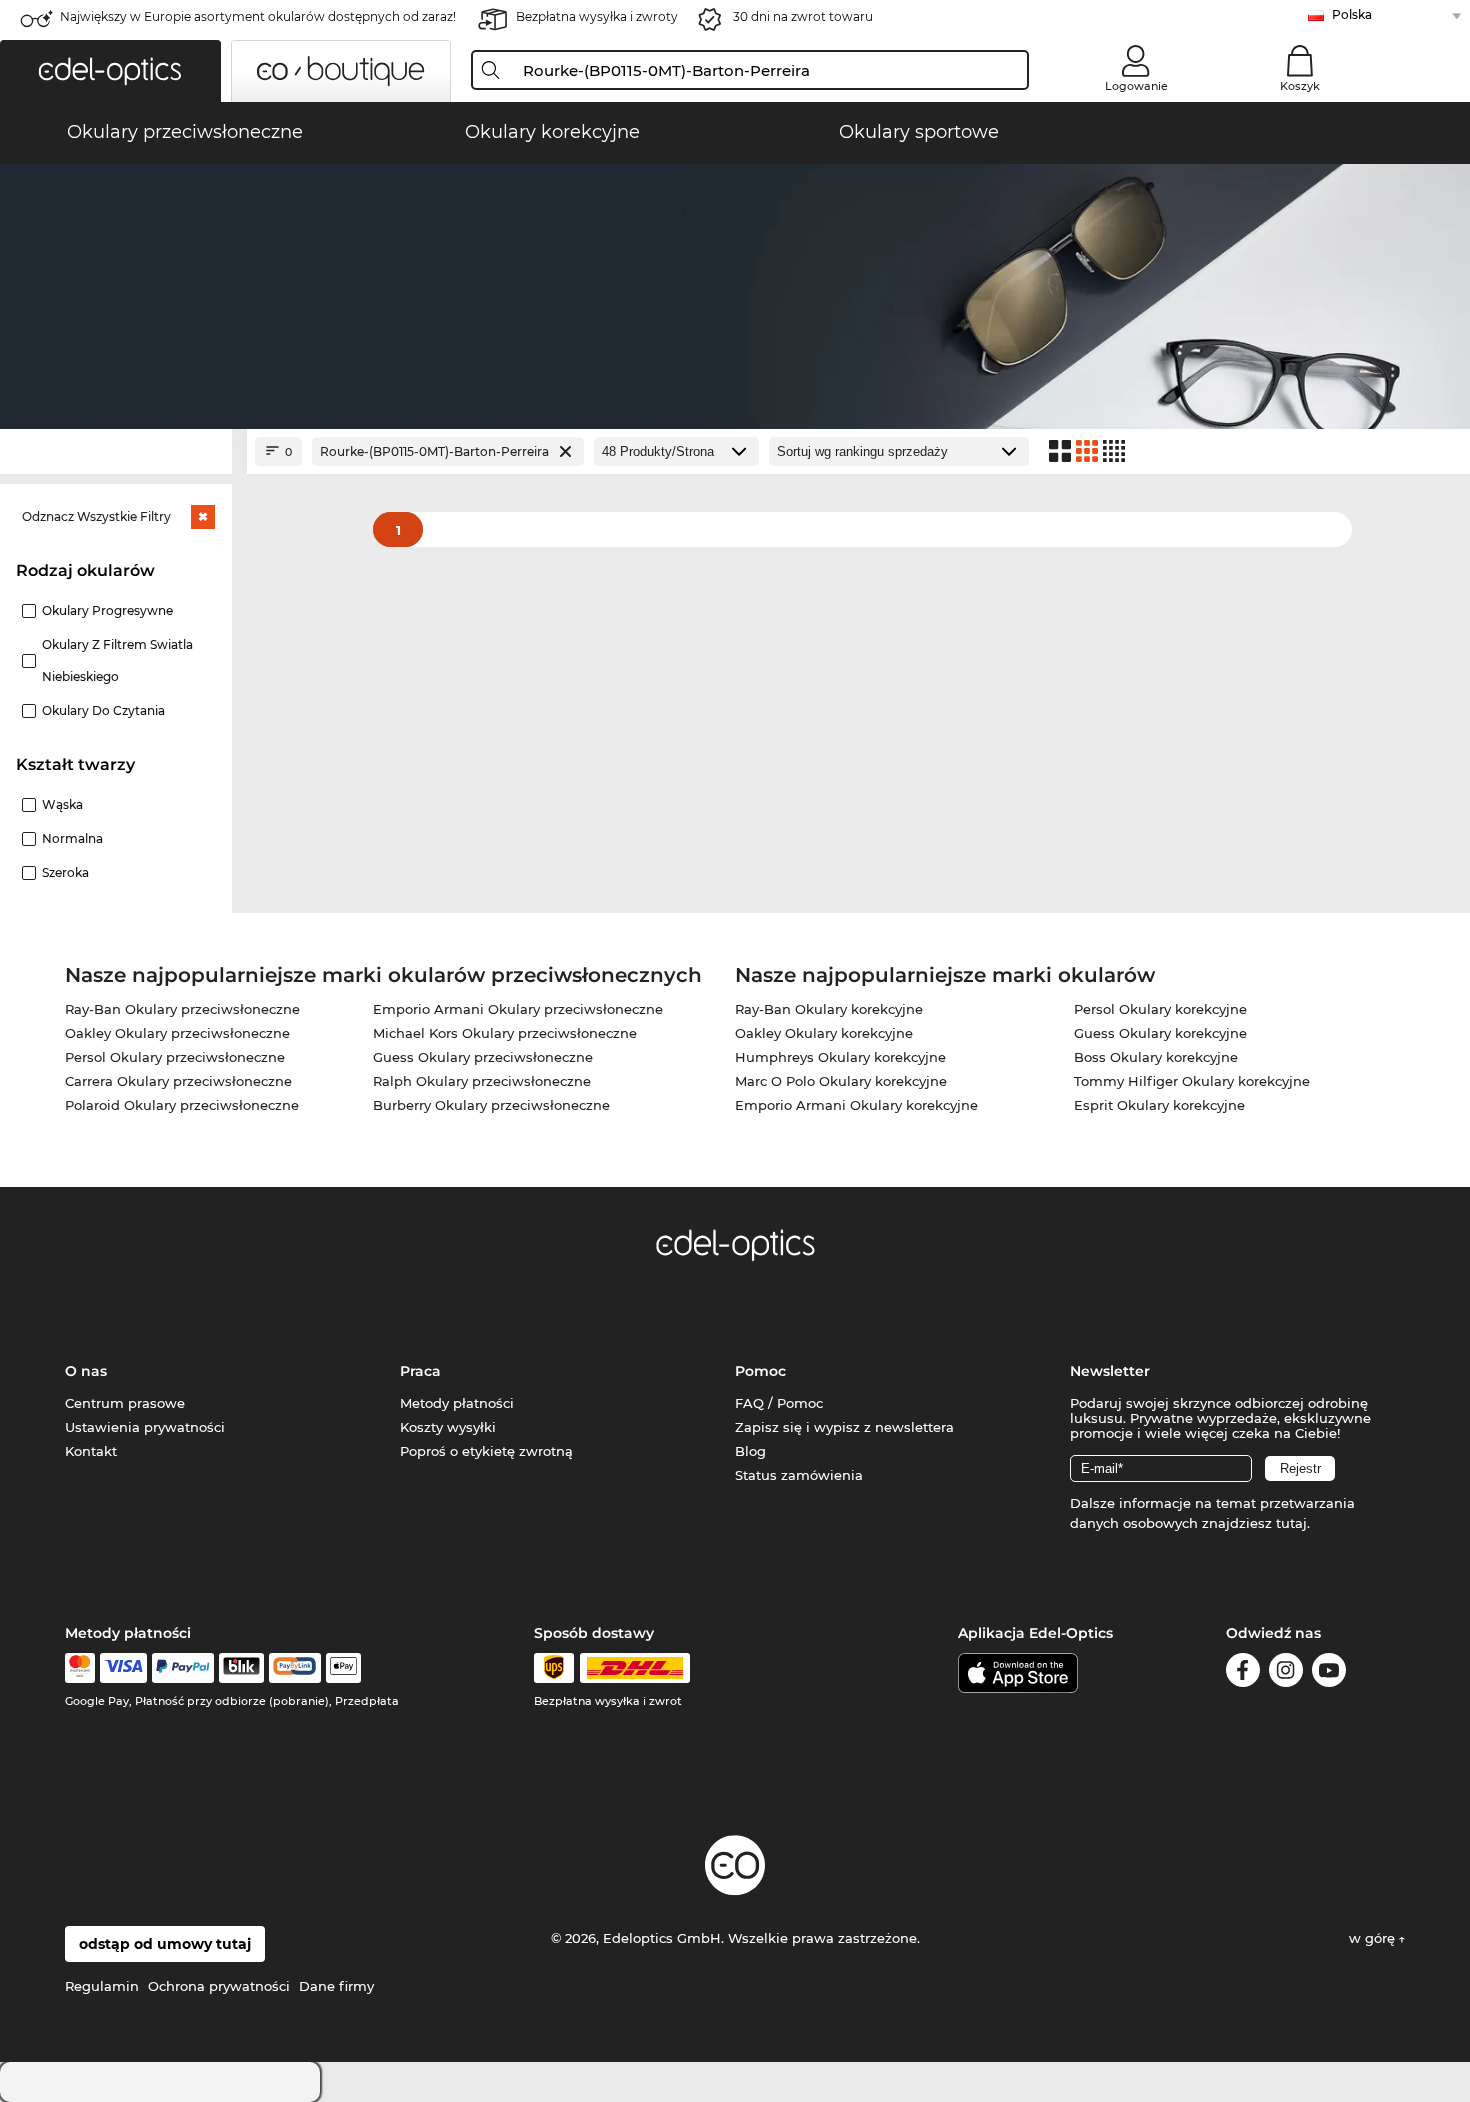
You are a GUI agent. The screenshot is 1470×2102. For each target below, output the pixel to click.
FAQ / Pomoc (779, 1403)
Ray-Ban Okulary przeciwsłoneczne (182, 1009)
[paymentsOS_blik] (241, 1668)
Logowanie (1136, 86)
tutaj (1291, 1523)
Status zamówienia (799, 1475)
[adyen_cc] (80, 1668)
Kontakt (91, 1451)
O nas (86, 1371)
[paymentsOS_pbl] (294, 1668)
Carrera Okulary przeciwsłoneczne (178, 1081)
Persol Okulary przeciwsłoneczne (175, 1057)
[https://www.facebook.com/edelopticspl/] (1243, 1673)
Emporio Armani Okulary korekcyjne (856, 1105)
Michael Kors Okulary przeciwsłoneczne (505, 1033)
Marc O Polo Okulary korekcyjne (841, 1081)
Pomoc (760, 1371)
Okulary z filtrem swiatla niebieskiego (117, 660)
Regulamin (102, 1986)
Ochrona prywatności (219, 1986)
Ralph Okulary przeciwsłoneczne (482, 1081)
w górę (1374, 1938)
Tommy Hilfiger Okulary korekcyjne (1192, 1081)
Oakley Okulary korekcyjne (824, 1033)
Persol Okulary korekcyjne (1160, 1009)
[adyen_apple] (344, 1668)
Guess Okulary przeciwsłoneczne (483, 1057)
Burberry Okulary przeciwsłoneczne (491, 1105)
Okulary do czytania (103, 710)
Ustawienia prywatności (145, 1427)
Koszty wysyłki (448, 1427)
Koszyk (1300, 86)
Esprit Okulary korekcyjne (1159, 1105)
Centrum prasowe (125, 1403)
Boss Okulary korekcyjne (1156, 1057)
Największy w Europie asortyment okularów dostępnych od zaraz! (258, 16)
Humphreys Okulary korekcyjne (840, 1057)
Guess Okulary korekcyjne (1160, 1033)
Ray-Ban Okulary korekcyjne (829, 1009)
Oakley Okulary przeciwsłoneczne (177, 1033)
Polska (1352, 14)
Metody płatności (457, 1403)
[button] (110, 71)
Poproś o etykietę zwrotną (486, 1451)
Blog (750, 1451)
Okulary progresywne (107, 610)
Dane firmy (336, 1986)
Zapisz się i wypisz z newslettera (844, 1427)
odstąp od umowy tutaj (165, 1944)
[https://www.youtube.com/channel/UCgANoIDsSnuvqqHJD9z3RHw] (1329, 1673)
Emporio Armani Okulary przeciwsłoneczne (518, 1009)
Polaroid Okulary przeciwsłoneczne (182, 1105)
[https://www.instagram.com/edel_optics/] (1286, 1673)
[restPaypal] (183, 1668)
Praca (420, 1371)
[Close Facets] (116, 451)
